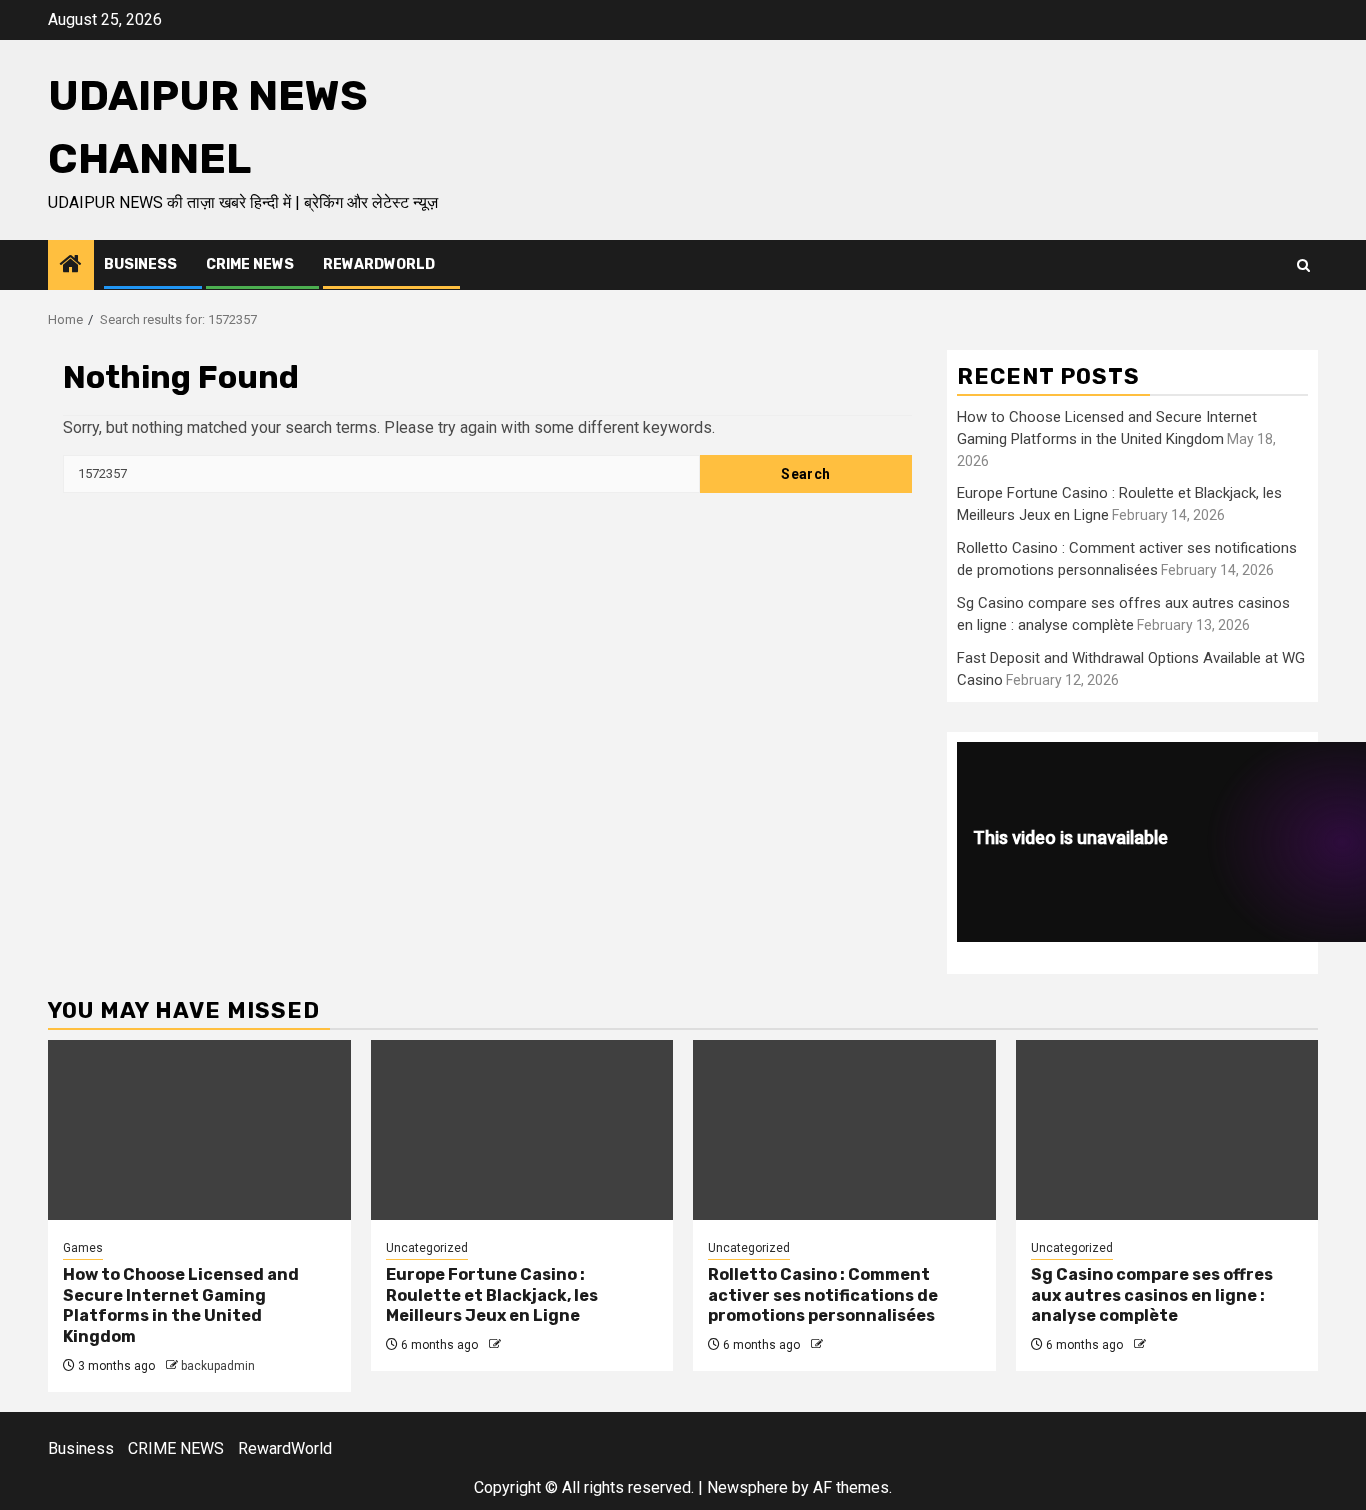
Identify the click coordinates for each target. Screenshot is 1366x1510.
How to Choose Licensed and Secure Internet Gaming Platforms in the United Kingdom (181, 1305)
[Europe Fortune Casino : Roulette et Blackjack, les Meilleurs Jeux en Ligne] (522, 1130)
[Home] (71, 266)
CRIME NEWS (250, 264)
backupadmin (218, 1366)
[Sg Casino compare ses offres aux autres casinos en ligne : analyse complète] (1167, 1130)
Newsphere (747, 1487)
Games (83, 1248)
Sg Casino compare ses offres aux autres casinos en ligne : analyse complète (1152, 1295)
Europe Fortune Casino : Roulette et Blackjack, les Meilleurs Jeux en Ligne (492, 1295)
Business (140, 264)
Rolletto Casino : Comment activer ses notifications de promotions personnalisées (823, 1295)
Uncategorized (427, 1248)
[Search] (1303, 265)
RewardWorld (379, 264)
